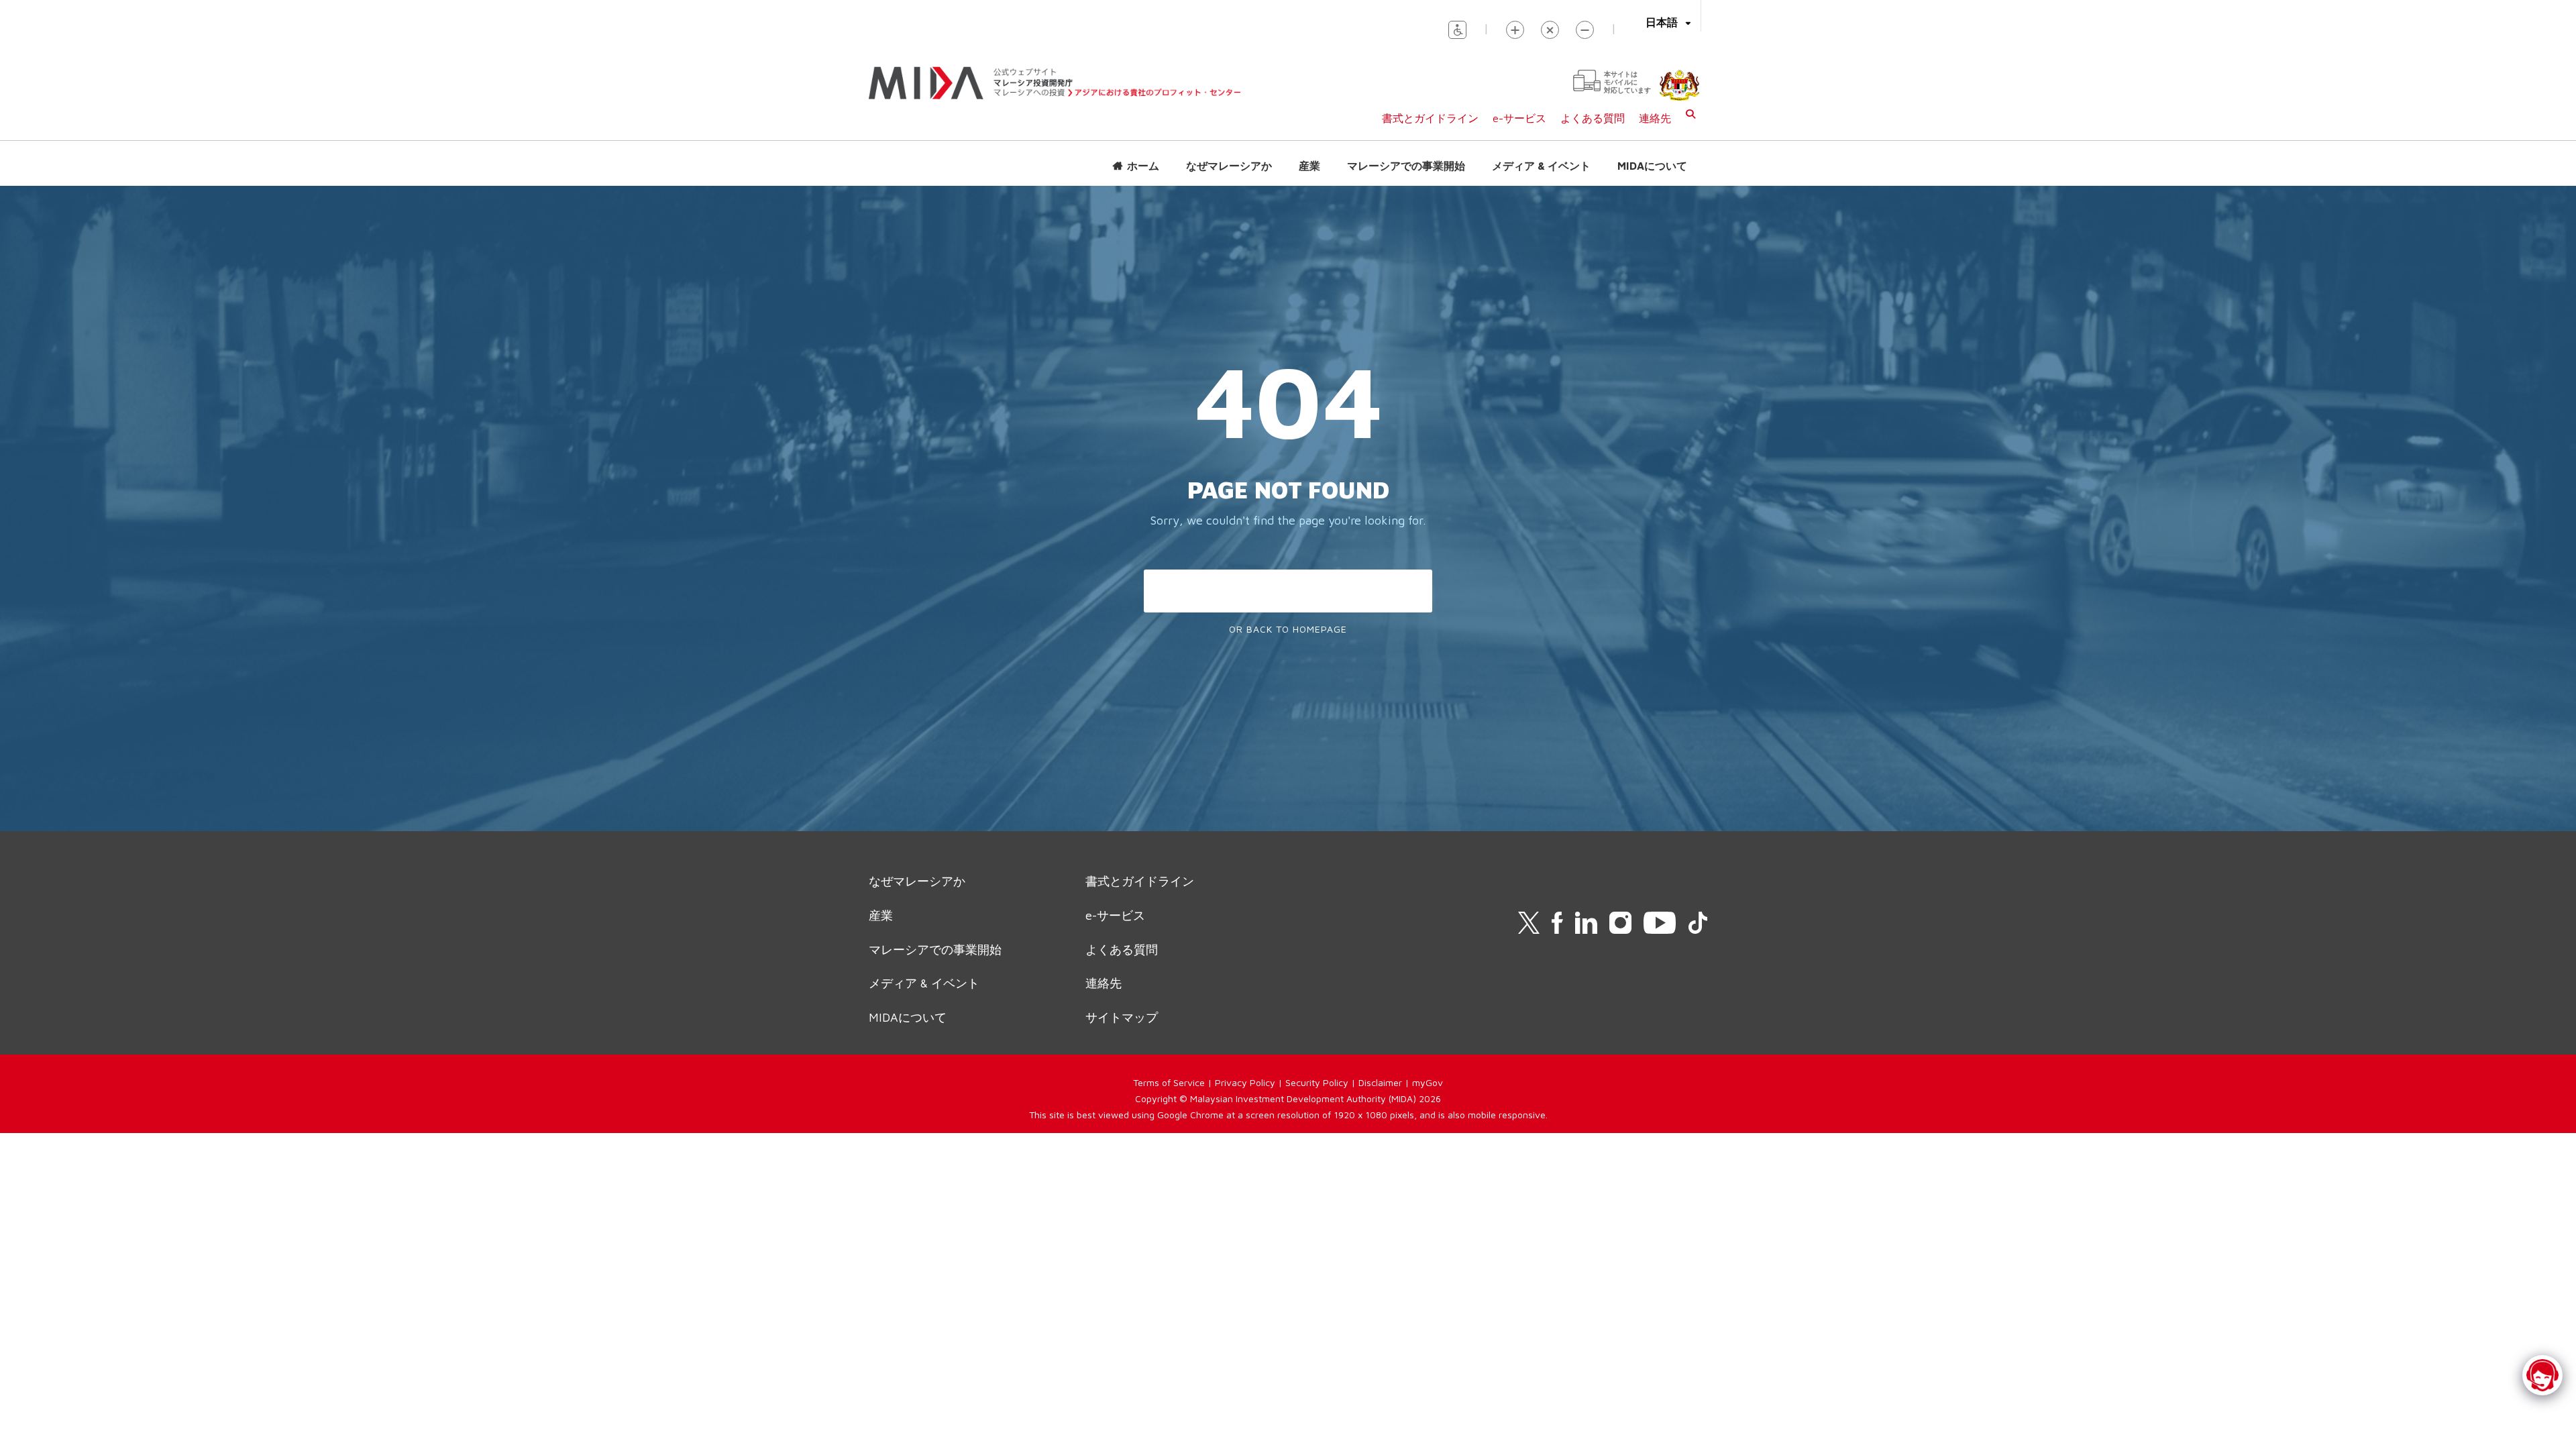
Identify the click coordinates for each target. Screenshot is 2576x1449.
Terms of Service (1169, 1082)
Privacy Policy (1245, 1082)
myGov (1428, 1082)
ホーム (1143, 166)
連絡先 (1655, 118)
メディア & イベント (1541, 166)
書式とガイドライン (1430, 118)
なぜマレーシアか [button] (1229, 166)
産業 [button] (1309, 166)
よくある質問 (1593, 118)
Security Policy (1317, 1082)
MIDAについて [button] (1652, 166)
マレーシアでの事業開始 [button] (1406, 166)
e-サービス (1519, 118)
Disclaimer (1380, 1082)
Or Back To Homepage (1288, 629)
